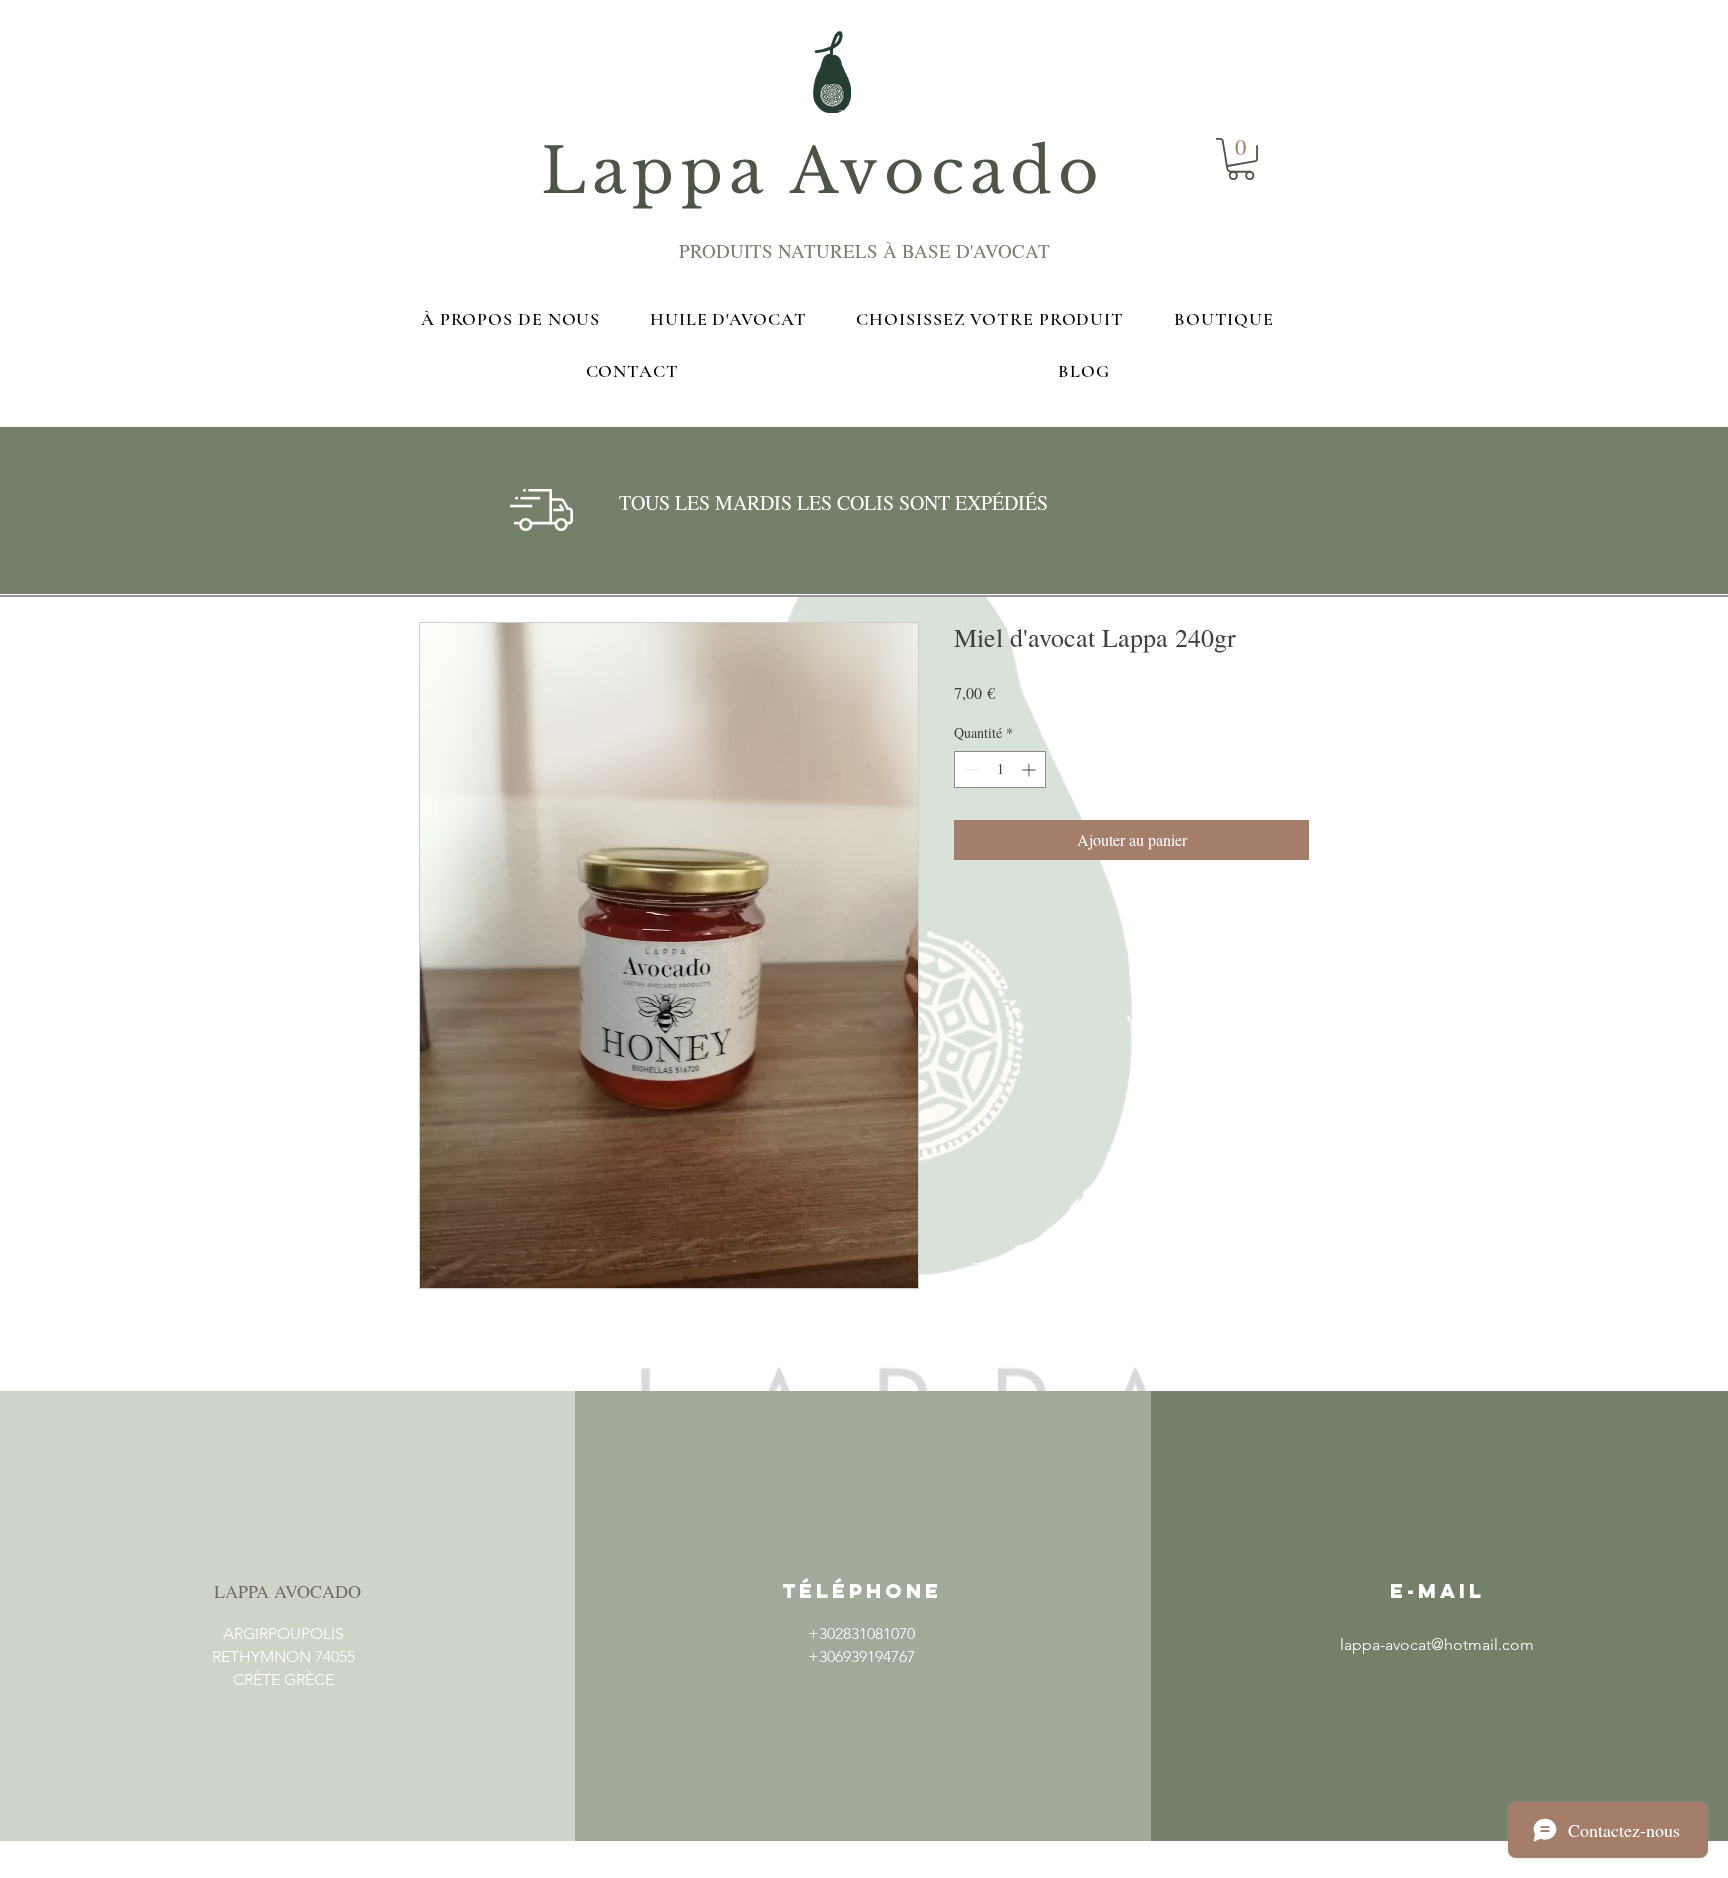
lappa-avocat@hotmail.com (1437, 1644)
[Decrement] (969, 769)
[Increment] (1030, 769)
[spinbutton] (1000, 769)
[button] (283, 1726)
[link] (1241, 159)
